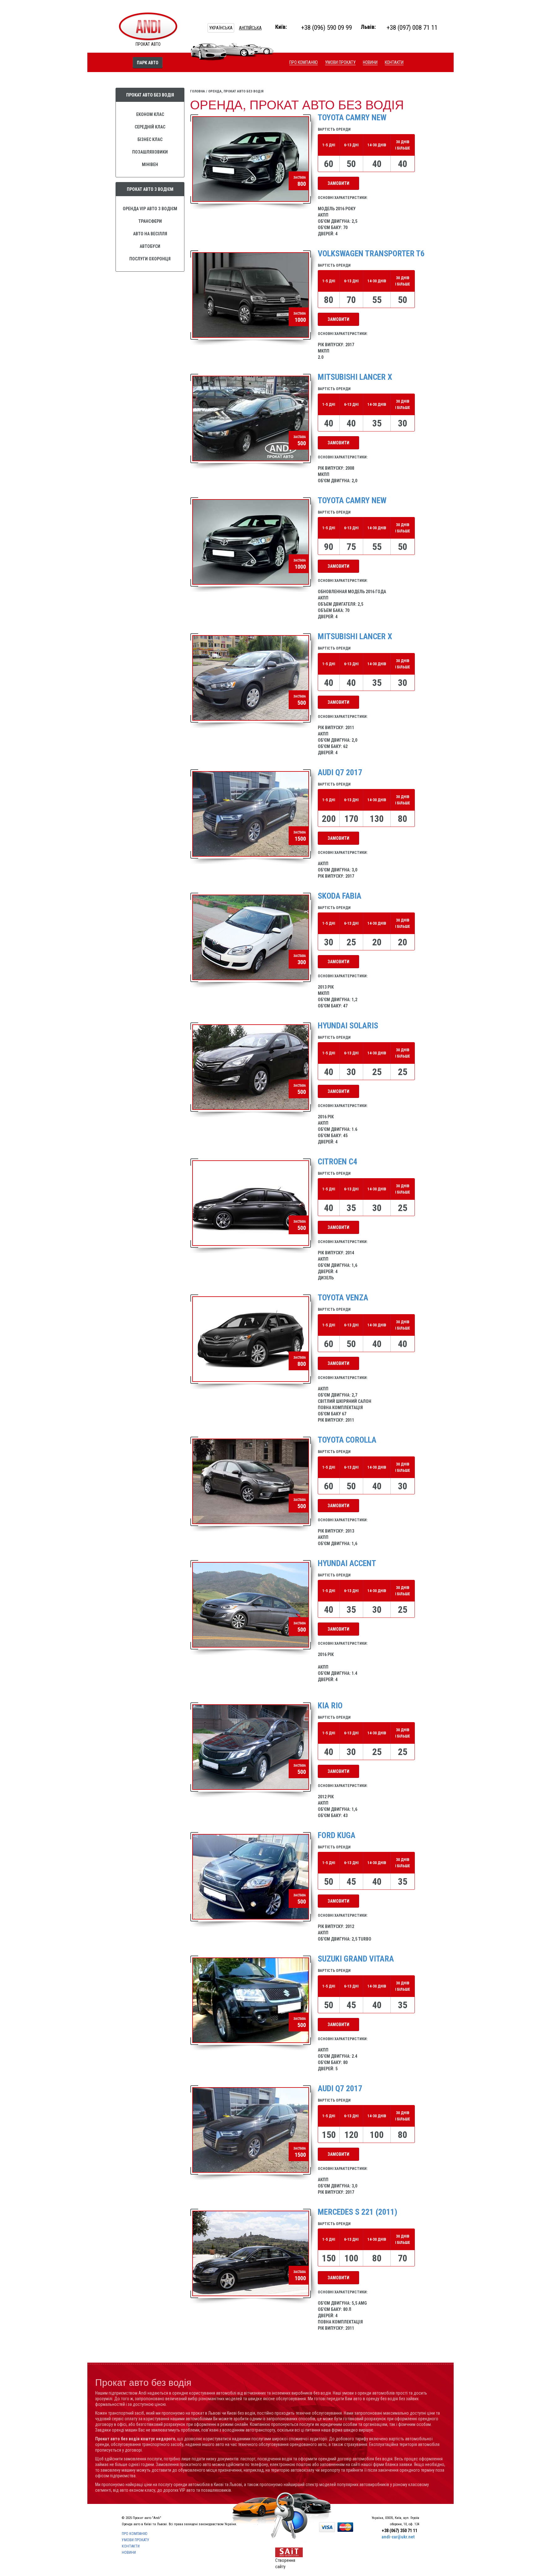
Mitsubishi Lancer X (355, 377)
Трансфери (150, 221)
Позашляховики (150, 152)
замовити (338, 183)
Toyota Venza (343, 1298)
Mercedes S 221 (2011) (358, 2212)
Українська (221, 28)
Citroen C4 (337, 1162)
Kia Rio (330, 1706)
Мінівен (150, 165)
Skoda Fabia (340, 896)
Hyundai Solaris (348, 1026)
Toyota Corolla (347, 1440)
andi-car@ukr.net (398, 2537)
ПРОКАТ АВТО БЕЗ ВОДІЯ (150, 95)
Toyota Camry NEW (352, 500)
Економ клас (150, 114)
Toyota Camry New (352, 118)
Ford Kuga (337, 1835)
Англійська (250, 28)
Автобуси (150, 246)
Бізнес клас (150, 139)
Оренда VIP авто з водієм (150, 209)
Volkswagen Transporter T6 (371, 253)
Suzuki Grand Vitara (356, 1959)
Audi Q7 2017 (340, 772)
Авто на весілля (150, 234)
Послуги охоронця (150, 259)
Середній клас (150, 127)
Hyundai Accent (347, 1563)
